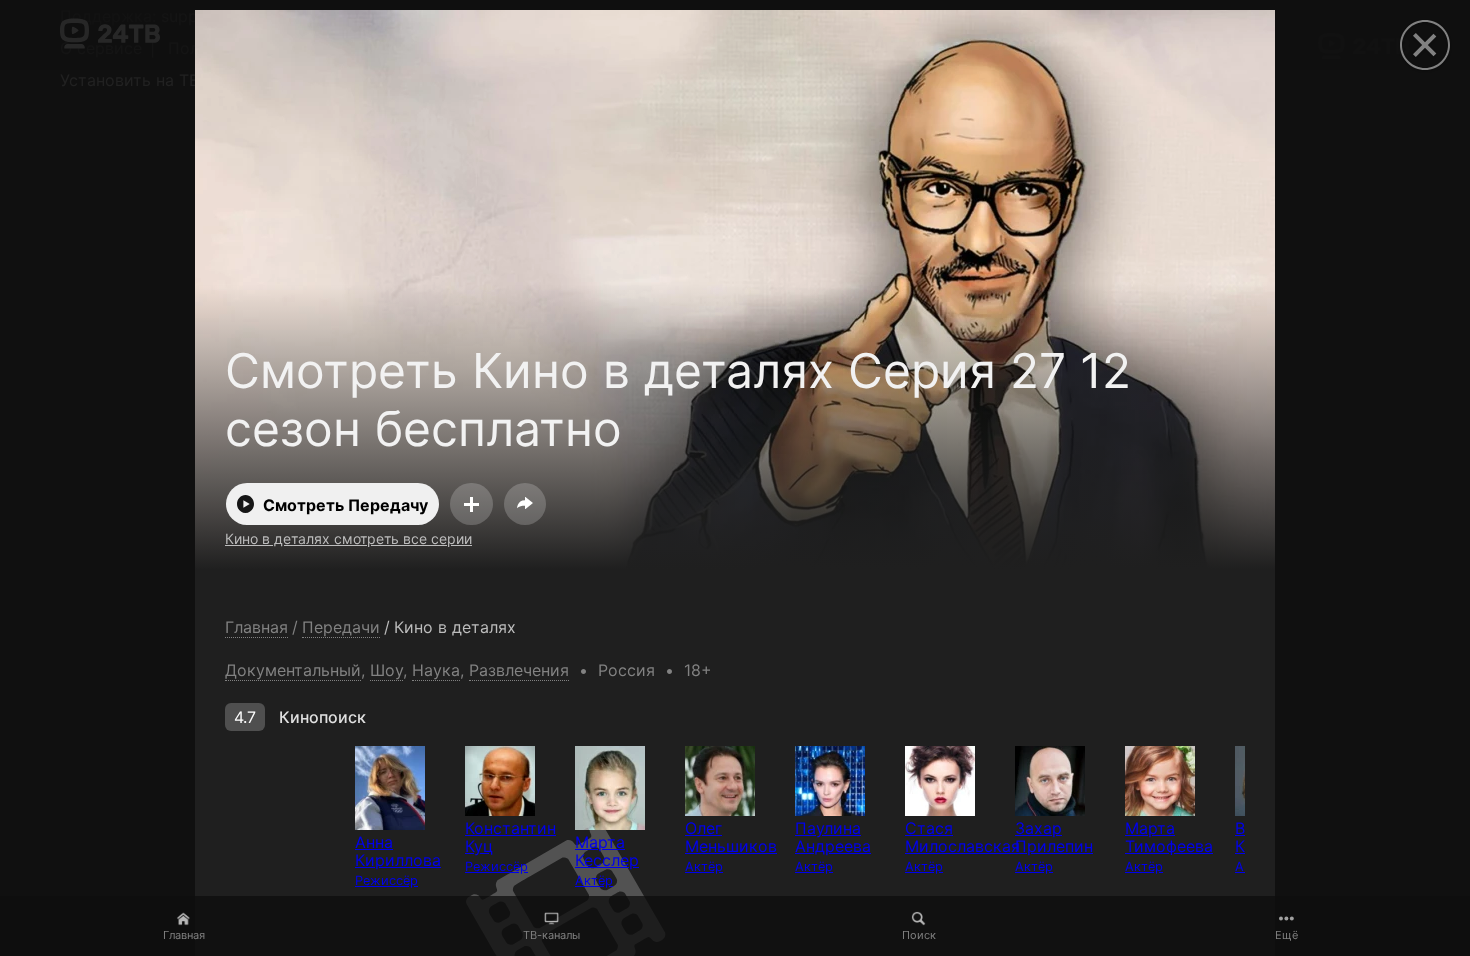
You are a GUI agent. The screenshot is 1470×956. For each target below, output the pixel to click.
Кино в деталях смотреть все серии (348, 538)
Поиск (919, 935)
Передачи (341, 627)
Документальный (293, 670)
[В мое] (471, 504)
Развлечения (519, 670)
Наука (436, 670)
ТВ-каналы (551, 935)
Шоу (386, 670)
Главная (184, 935)
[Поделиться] (525, 504)
